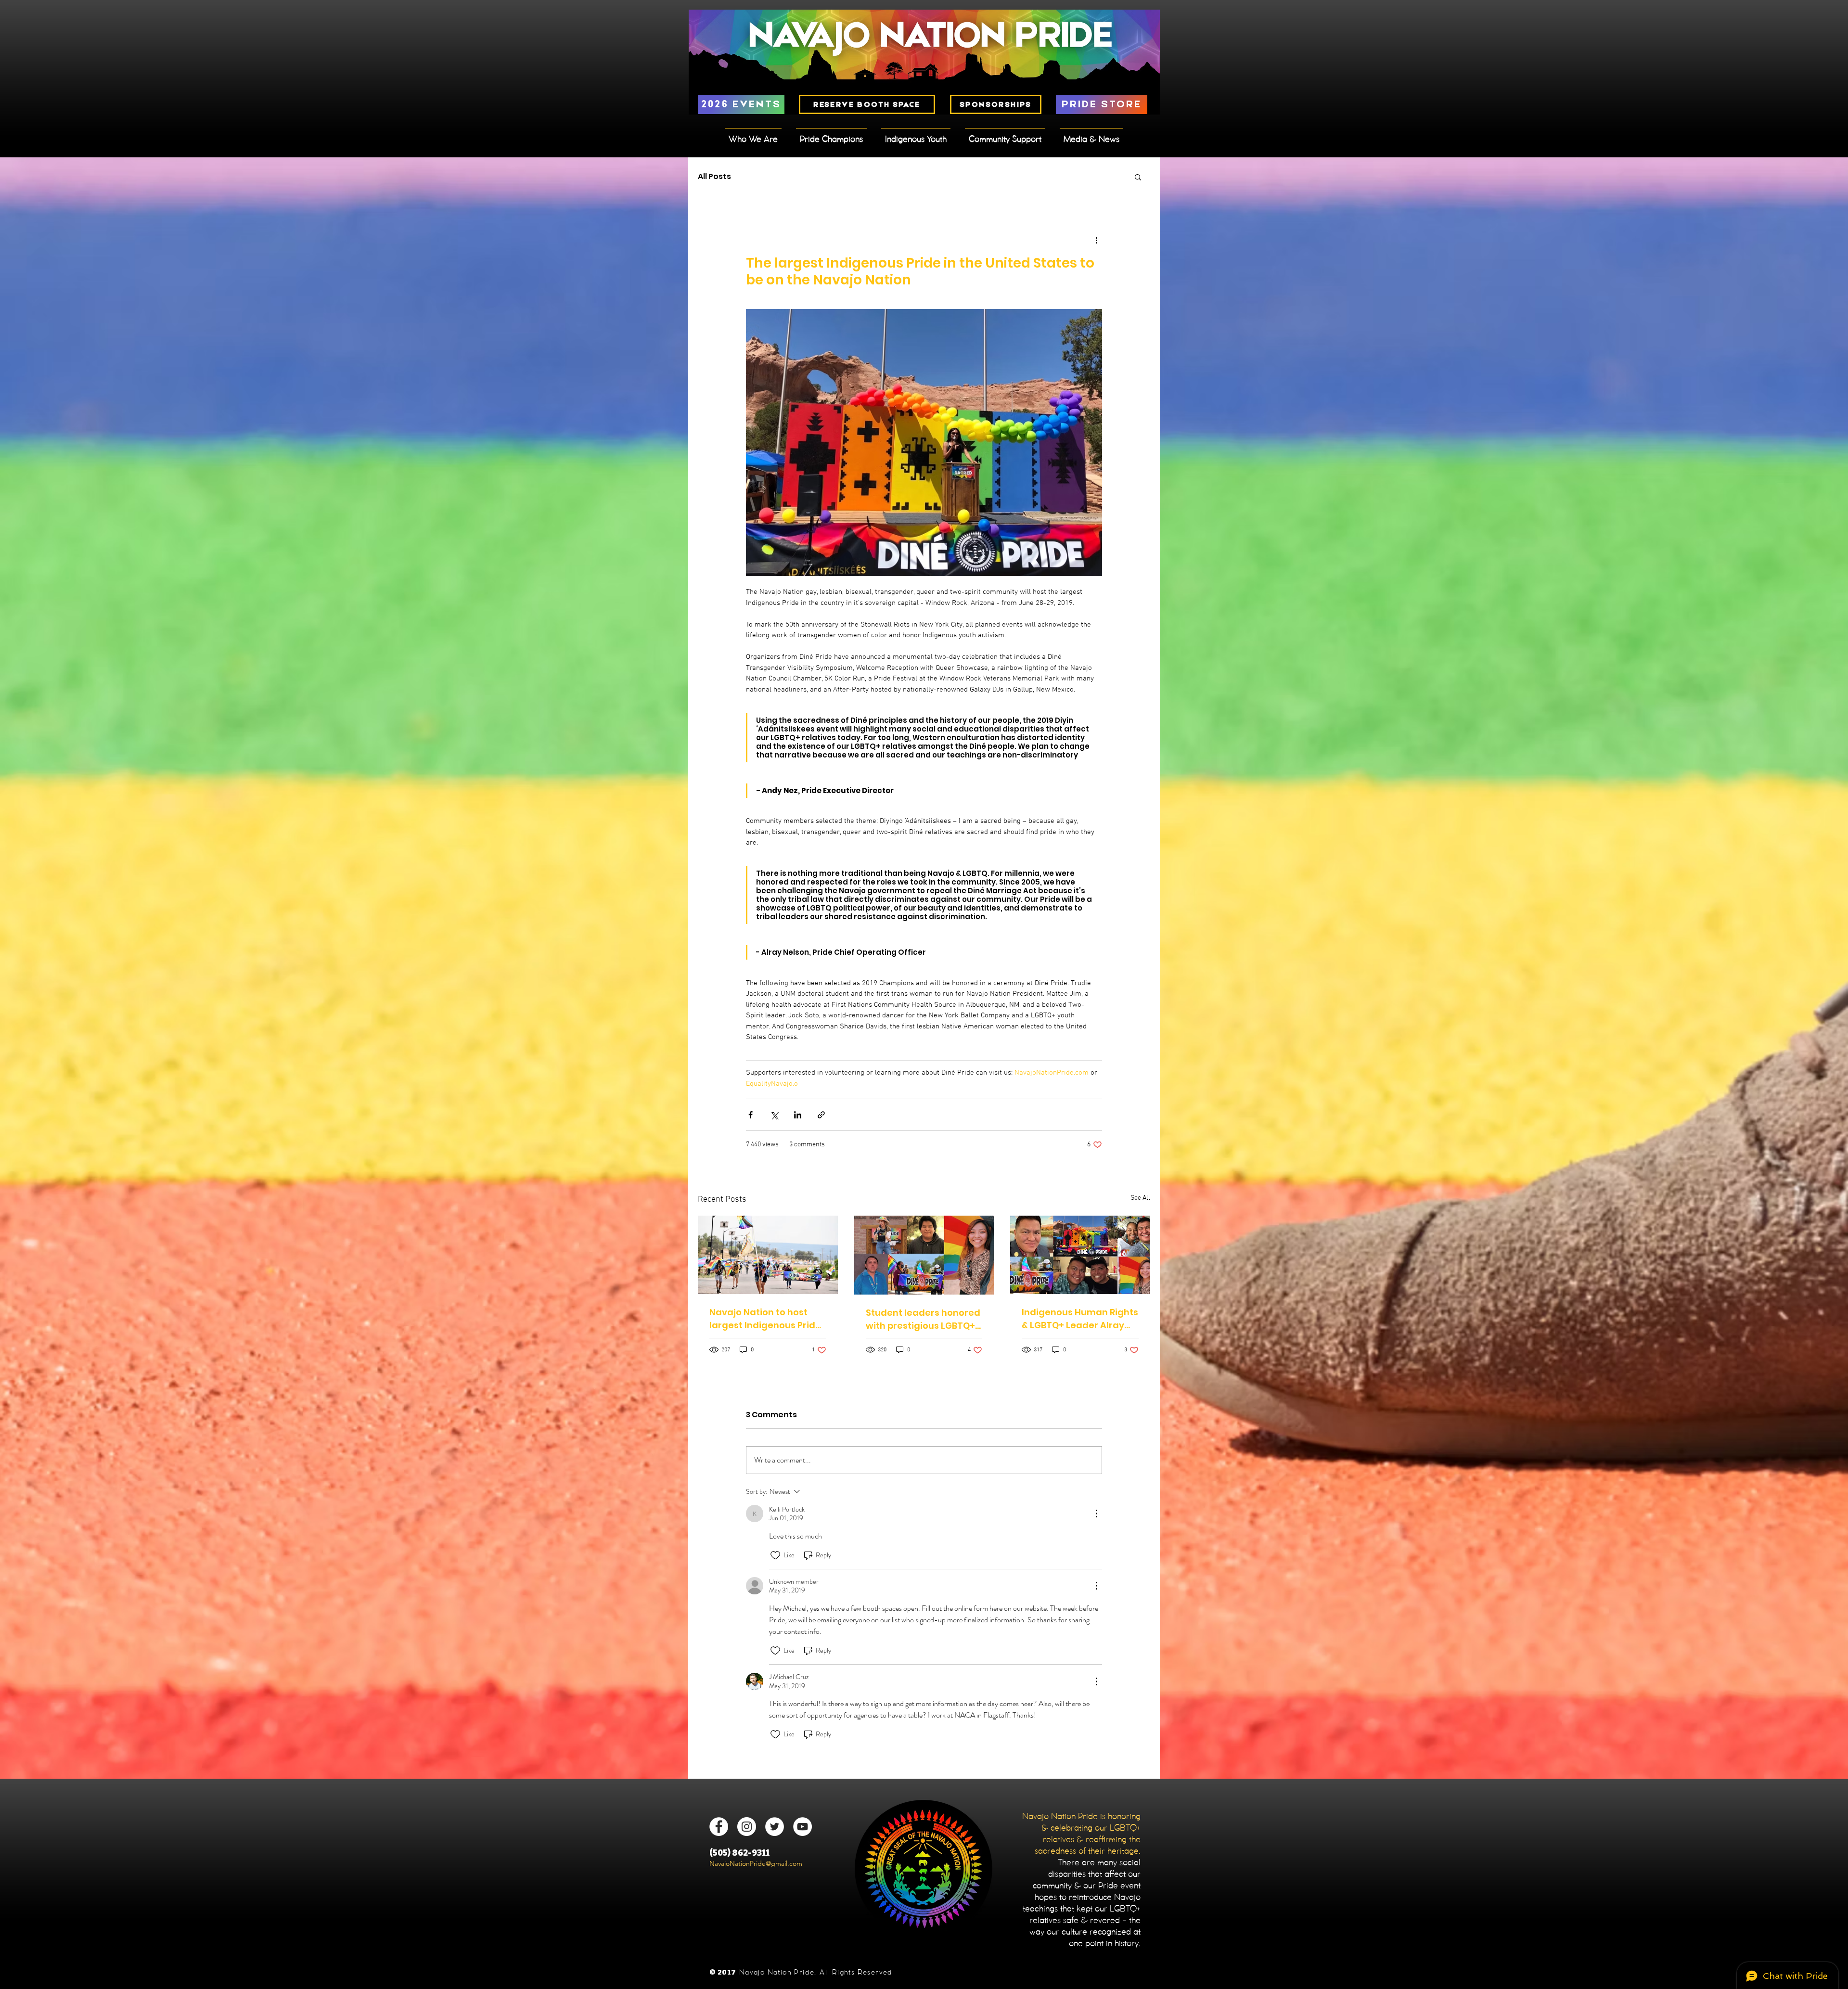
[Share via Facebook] (751, 1115)
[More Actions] (1096, 1514)
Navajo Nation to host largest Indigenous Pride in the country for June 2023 (765, 1319)
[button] (1138, 177)
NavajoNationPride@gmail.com (756, 1863)
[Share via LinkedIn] (798, 1115)
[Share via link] (821, 1115)
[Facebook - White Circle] (719, 1827)
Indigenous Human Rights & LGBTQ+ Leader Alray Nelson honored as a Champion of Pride (1080, 1319)
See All (1140, 1198)
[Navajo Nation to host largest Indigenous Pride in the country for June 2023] (768, 1255)
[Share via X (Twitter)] (774, 1115)
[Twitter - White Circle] (775, 1827)
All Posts (714, 177)
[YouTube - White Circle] (802, 1827)
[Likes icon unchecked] (775, 1555)
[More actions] (1096, 240)
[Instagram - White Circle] (747, 1827)
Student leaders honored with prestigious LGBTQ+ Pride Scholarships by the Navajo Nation (923, 1319)
